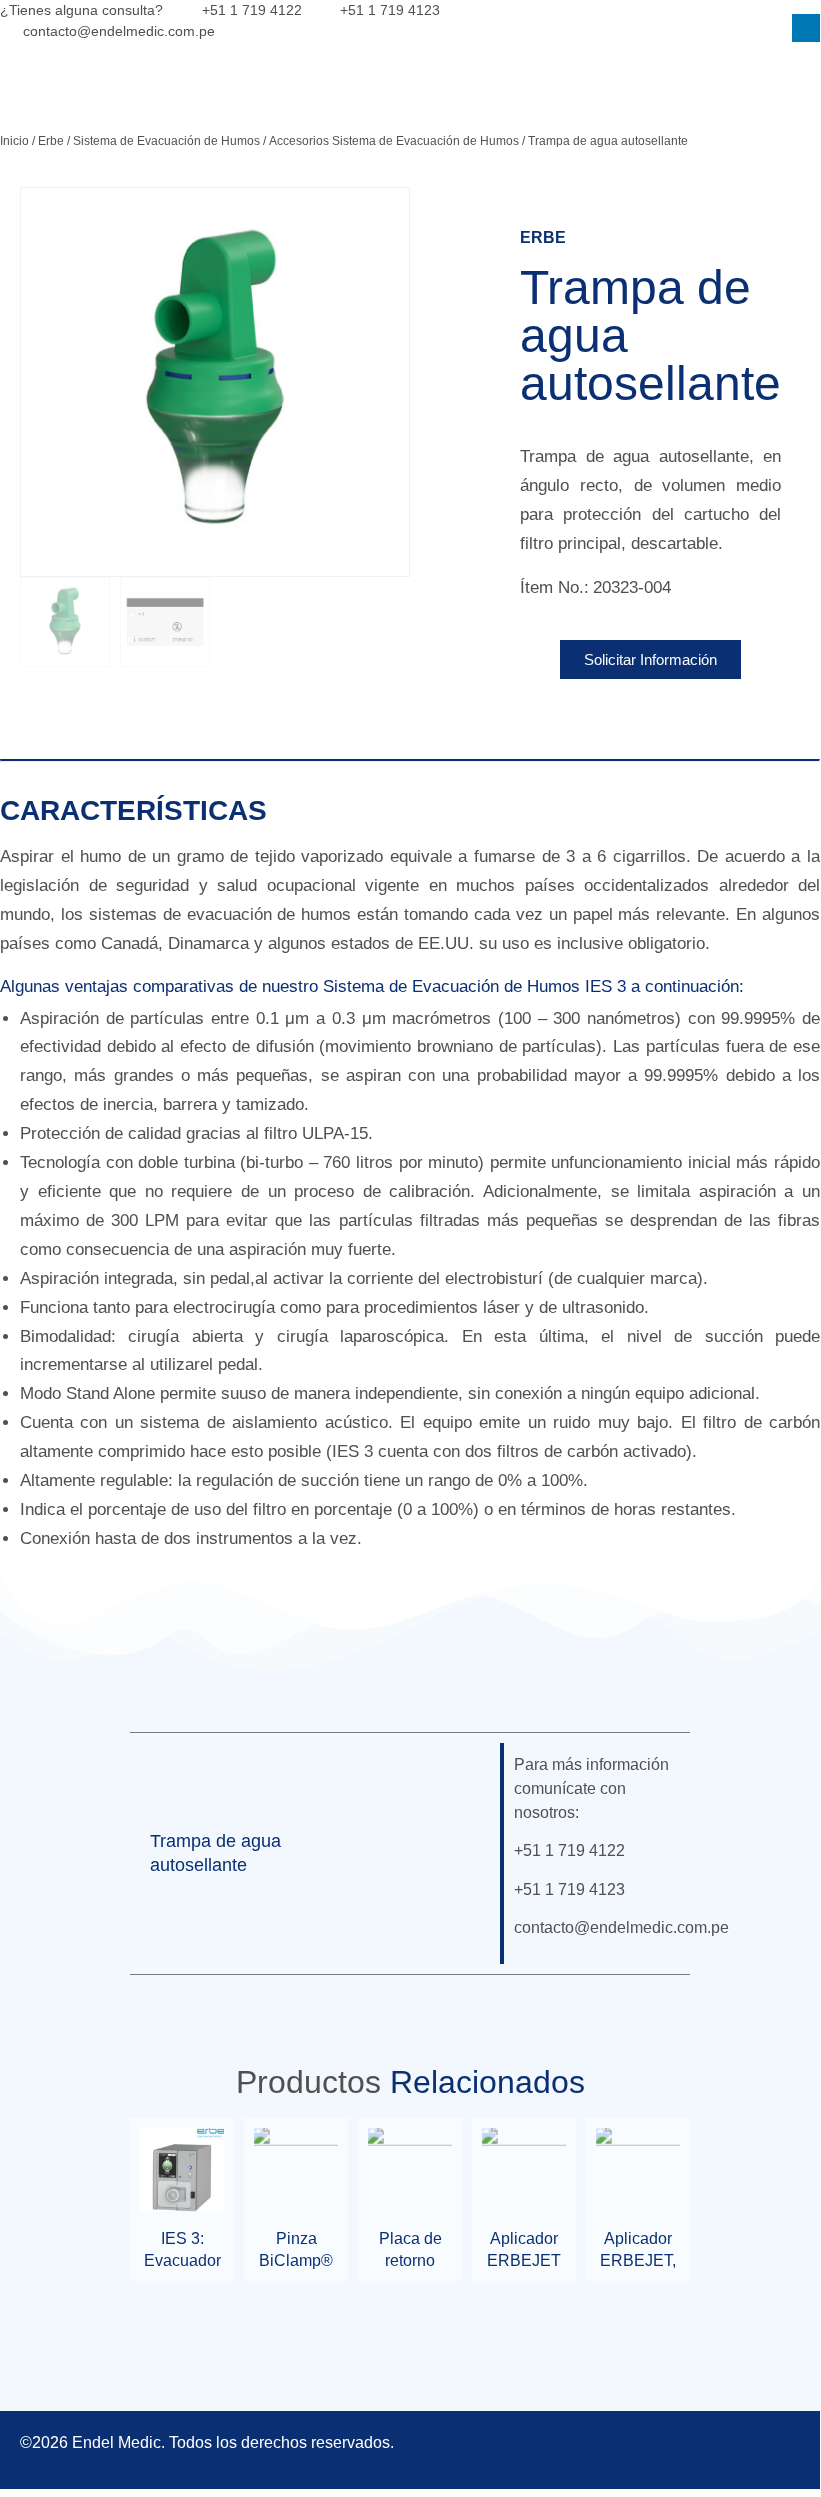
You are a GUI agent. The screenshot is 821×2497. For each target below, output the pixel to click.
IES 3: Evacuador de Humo (182, 2261)
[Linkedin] (806, 28)
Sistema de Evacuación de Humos (166, 141)
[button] (456, 1854)
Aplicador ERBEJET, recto (638, 2261)
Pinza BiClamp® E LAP (296, 2261)
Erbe (51, 141)
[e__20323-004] (215, 382)
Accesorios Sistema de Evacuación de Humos (394, 141)
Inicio (14, 141)
